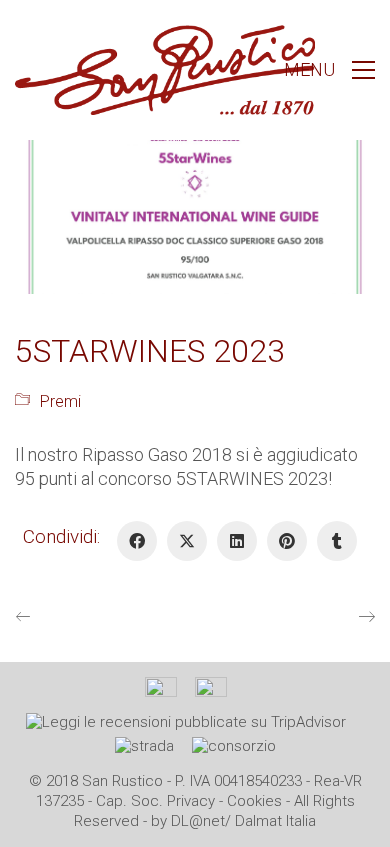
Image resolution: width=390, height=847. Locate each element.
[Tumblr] (337, 541)
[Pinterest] (287, 541)
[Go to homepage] (165, 70)
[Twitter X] (187, 541)
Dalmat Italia (275, 821)
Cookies (254, 801)
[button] (329, 70)
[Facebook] (137, 541)
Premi (60, 401)
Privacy (191, 801)
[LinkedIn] (237, 541)
